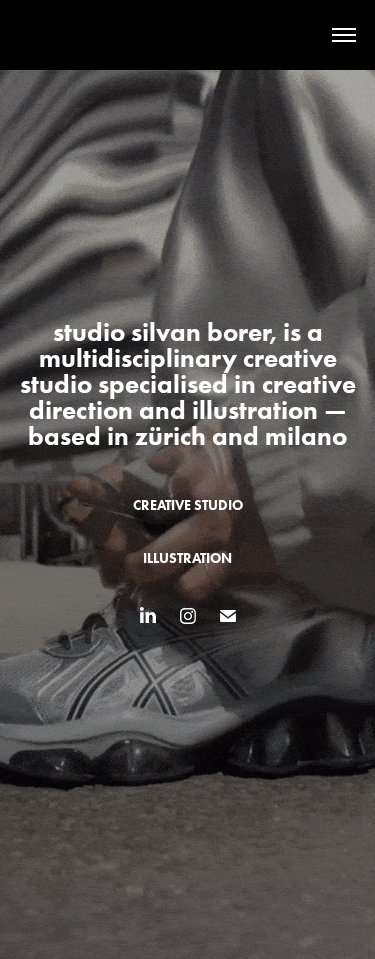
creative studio (188, 505)
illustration (187, 558)
